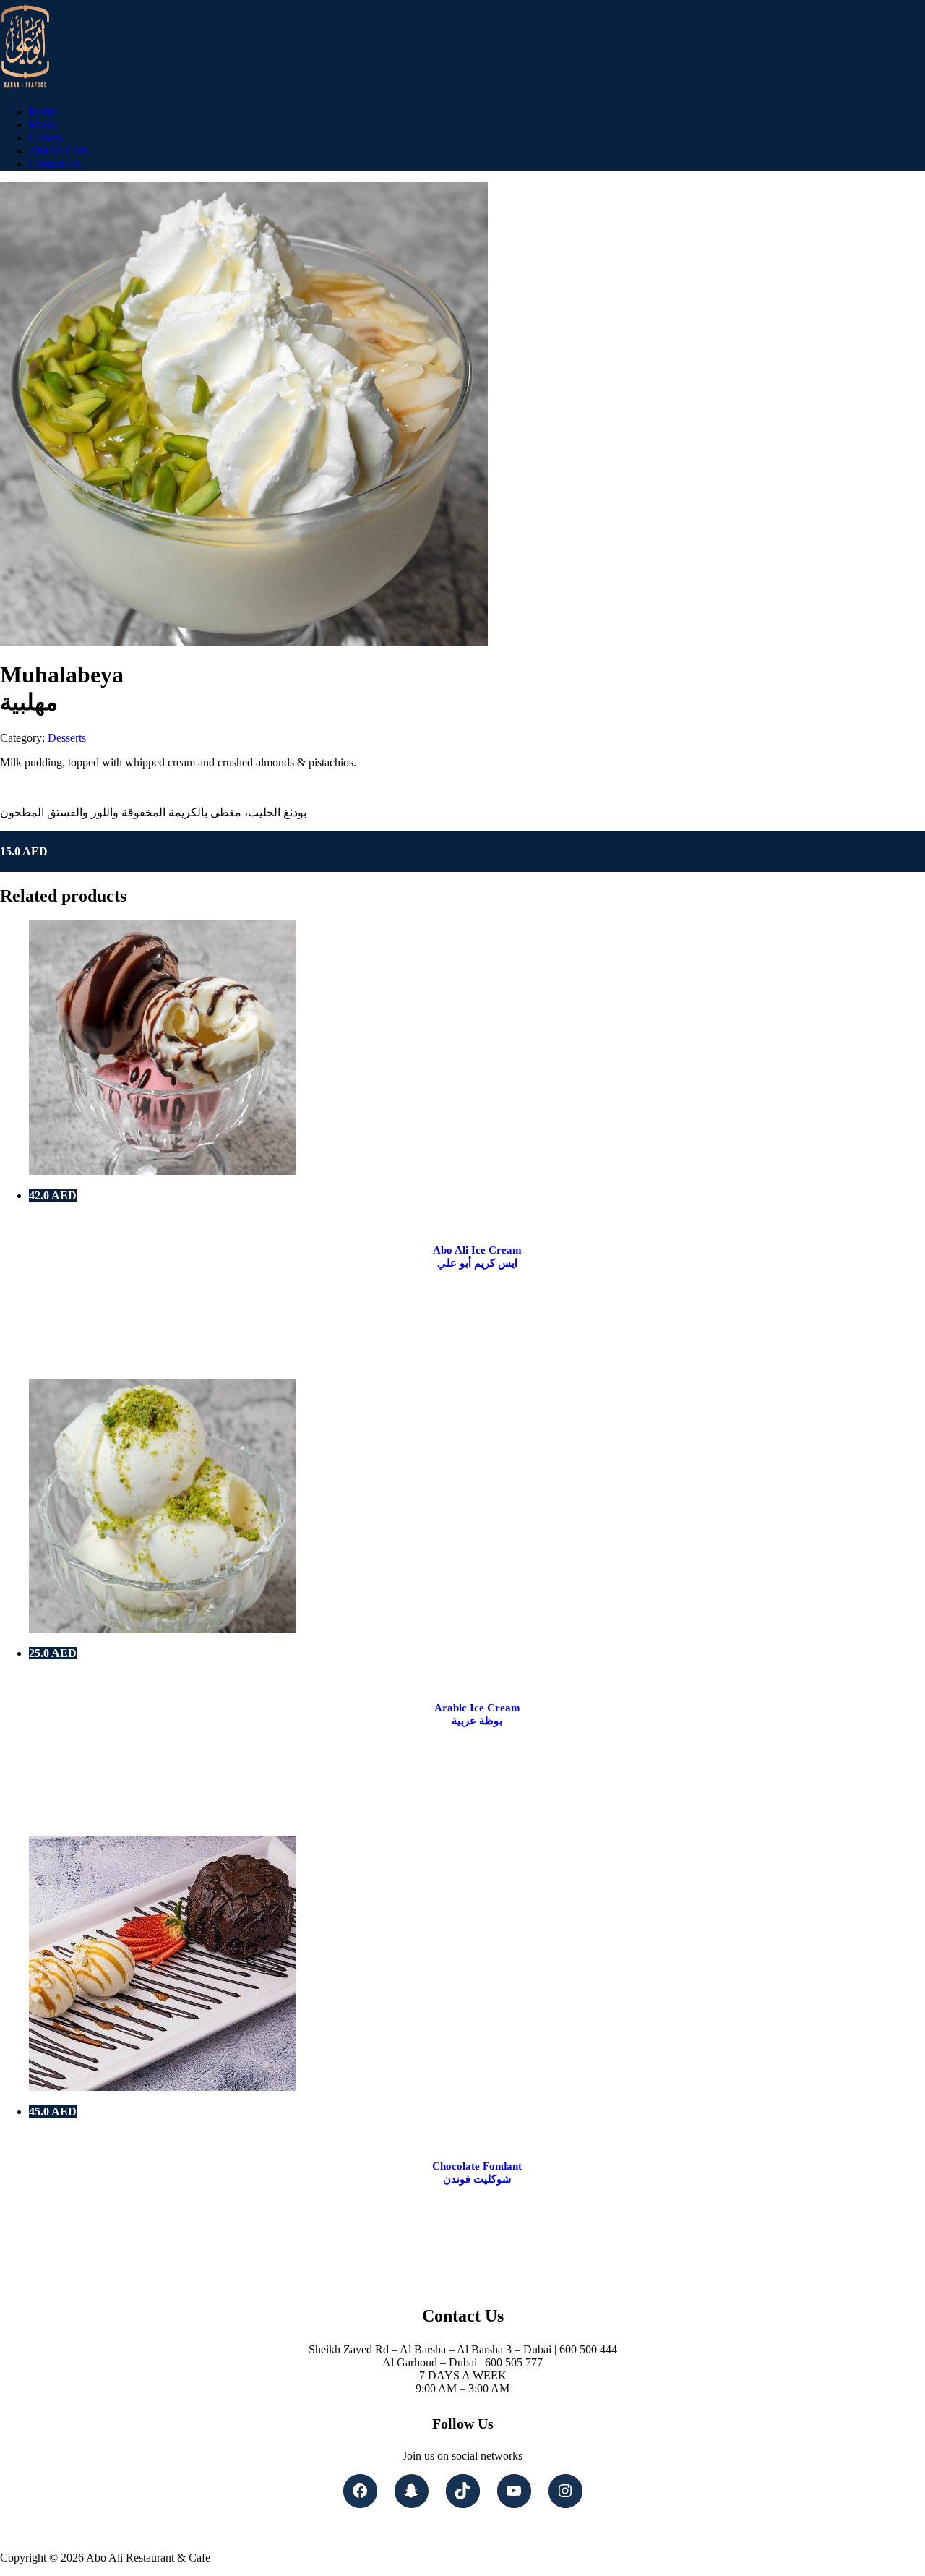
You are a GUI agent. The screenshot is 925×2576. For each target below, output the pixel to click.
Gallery (46, 138)
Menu (42, 125)
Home (43, 112)
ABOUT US (59, 151)
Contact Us (55, 164)
